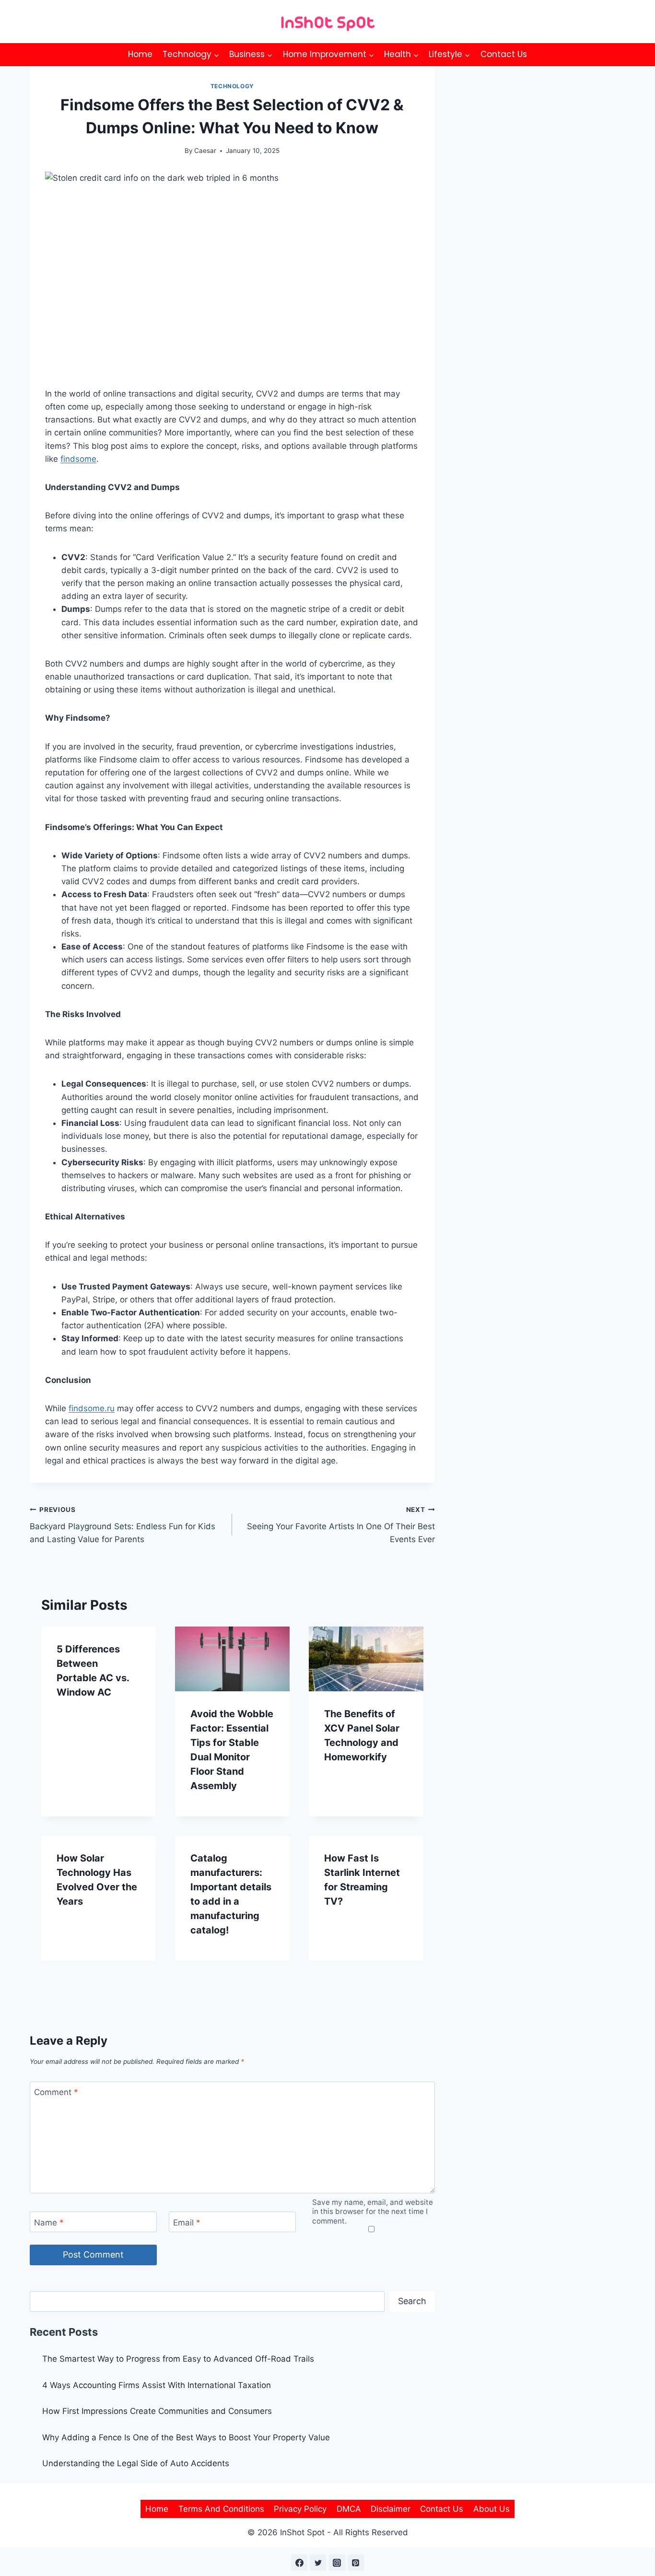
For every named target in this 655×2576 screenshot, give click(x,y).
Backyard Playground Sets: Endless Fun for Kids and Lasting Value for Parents (123, 1525)
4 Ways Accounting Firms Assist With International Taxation (157, 2385)
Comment (56, 2092)
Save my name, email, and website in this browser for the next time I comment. (373, 2212)
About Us (491, 2509)
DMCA (349, 2509)
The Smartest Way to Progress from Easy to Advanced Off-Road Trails (178, 2359)
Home (140, 54)
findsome (78, 459)
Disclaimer (391, 2509)
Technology (232, 86)
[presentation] (232, 1659)
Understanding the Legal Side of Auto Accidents (136, 2463)
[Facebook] (299, 2563)
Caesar (205, 151)
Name (49, 2222)
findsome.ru (92, 1408)
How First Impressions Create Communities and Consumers (157, 2411)
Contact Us (504, 54)
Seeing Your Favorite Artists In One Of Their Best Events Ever (341, 1525)
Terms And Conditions (221, 2509)
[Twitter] (318, 2563)
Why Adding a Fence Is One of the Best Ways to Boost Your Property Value (186, 2437)
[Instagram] (337, 2563)
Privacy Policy (300, 2509)
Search (412, 2301)
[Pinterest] (356, 2563)
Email (187, 2222)
